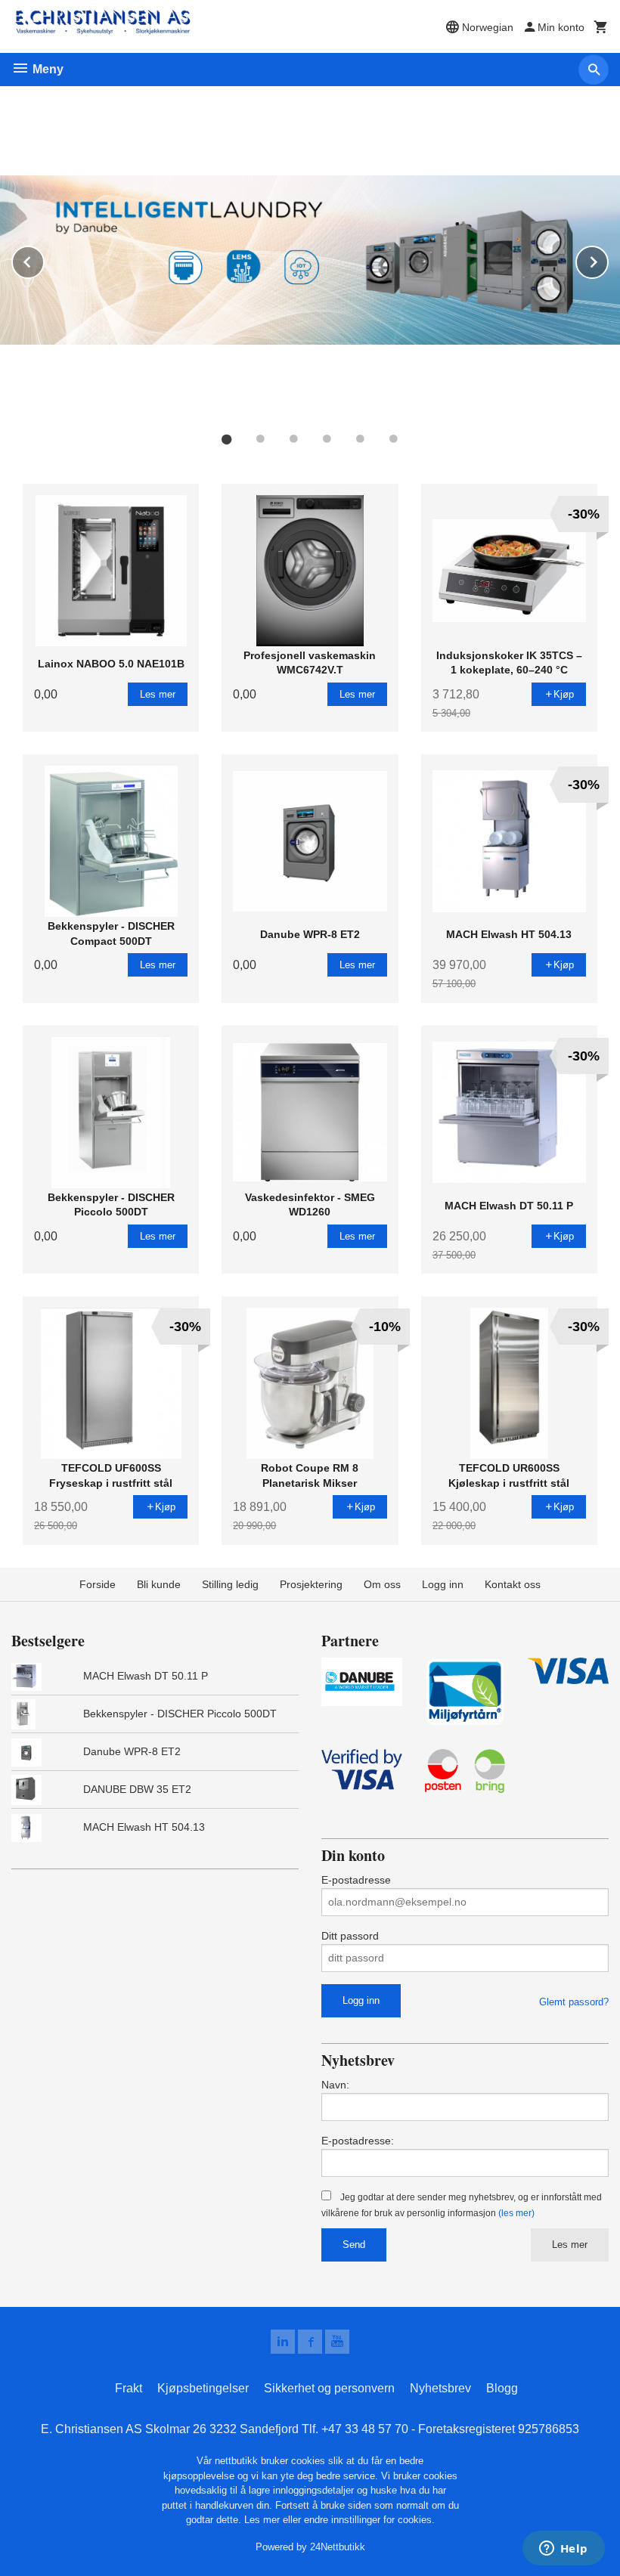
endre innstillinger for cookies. (369, 2520)
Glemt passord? (574, 2002)
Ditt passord (350, 1936)
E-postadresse (356, 1880)
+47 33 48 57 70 (365, 2429)
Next (608, 260)
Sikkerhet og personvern (329, 2388)
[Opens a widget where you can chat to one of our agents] (563, 2550)
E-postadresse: (358, 2141)
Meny (46, 69)
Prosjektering (311, 1584)
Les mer (570, 2245)
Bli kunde (159, 1584)
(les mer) (516, 2213)
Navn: (335, 2085)
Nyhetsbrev (440, 2388)
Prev (44, 260)
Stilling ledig (230, 1584)
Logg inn (443, 1584)
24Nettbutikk (338, 2547)
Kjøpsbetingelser (203, 2388)
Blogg (502, 2388)
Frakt (129, 2388)
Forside (98, 1584)
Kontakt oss (513, 1584)
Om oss (382, 1584)
